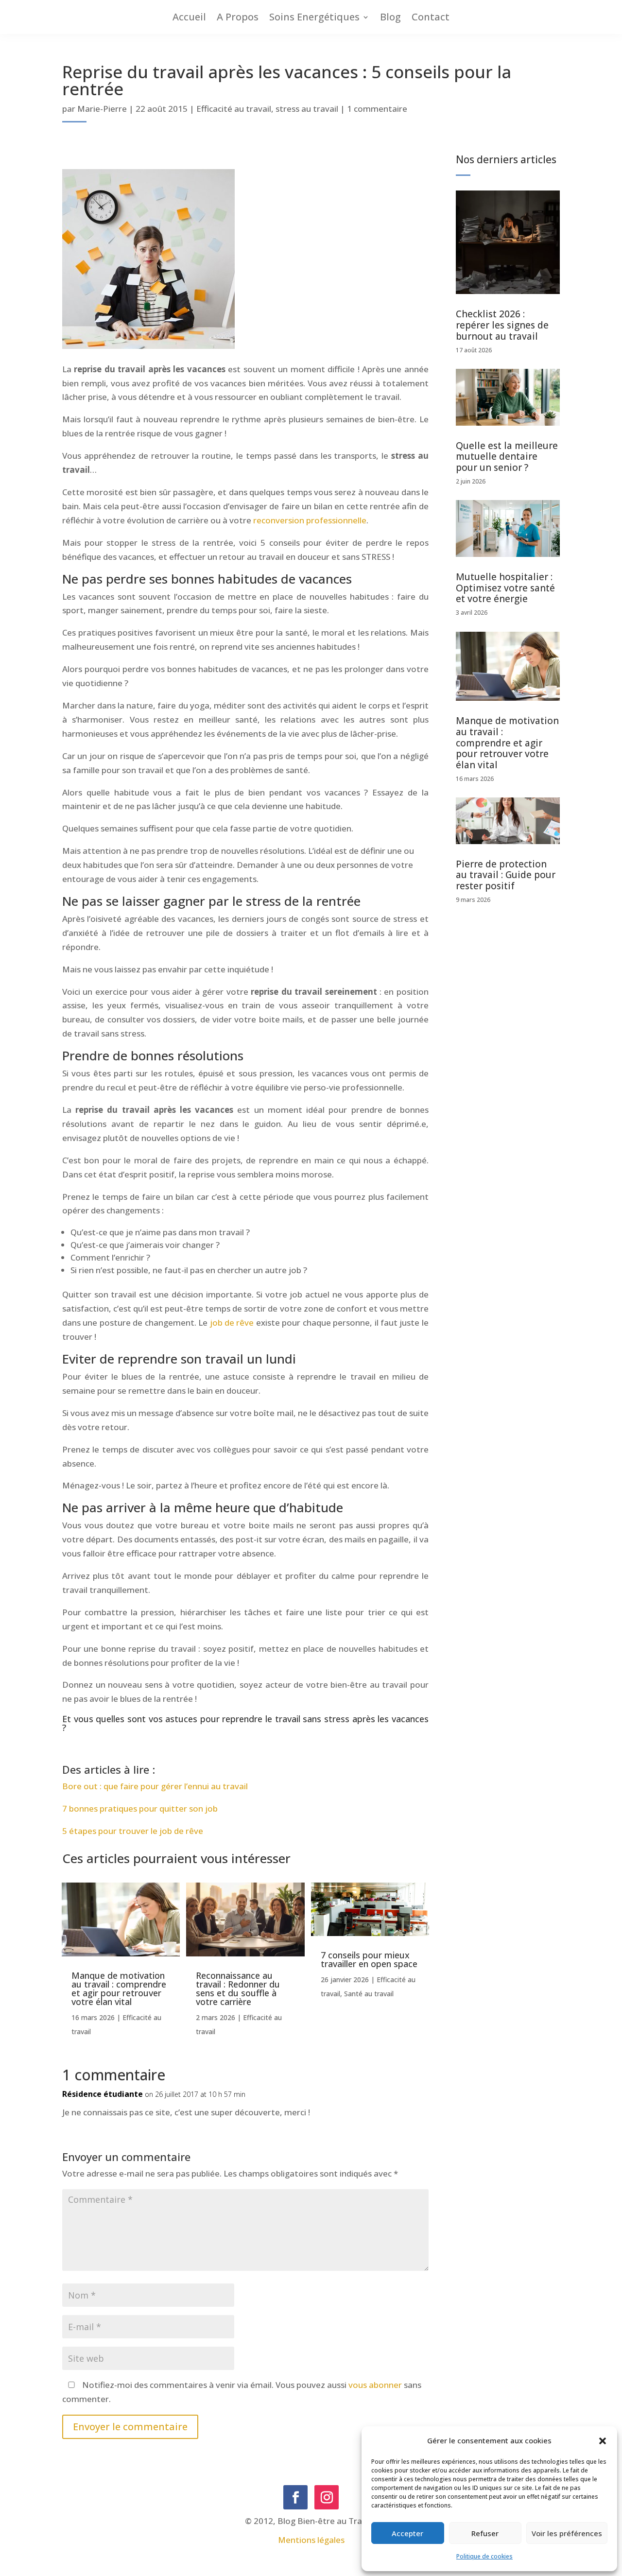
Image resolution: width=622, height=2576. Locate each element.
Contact (431, 17)
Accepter (407, 2533)
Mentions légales (311, 2540)
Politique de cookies (484, 2556)
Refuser (485, 2533)
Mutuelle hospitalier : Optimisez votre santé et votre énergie (505, 588)
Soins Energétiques (314, 17)
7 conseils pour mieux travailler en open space (369, 1959)
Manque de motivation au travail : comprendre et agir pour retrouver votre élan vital (119, 1988)
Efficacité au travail (234, 109)
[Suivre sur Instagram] (327, 2497)
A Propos (238, 17)
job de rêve (232, 1323)
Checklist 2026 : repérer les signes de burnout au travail (502, 325)
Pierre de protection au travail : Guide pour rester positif (506, 875)
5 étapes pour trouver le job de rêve (133, 1831)
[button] (603, 2441)
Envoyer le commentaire (130, 2427)
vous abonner (375, 2385)
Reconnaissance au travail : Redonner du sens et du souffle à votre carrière (238, 1988)
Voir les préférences (567, 2533)
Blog (390, 17)
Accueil (189, 17)
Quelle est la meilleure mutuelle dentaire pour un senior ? (507, 457)
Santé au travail (369, 1994)
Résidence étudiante (103, 2094)
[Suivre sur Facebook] (295, 2497)
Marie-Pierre (102, 109)
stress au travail (307, 109)
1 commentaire (377, 109)
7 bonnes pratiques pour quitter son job (140, 1808)
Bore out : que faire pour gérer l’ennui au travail (155, 1786)
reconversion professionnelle (310, 520)
